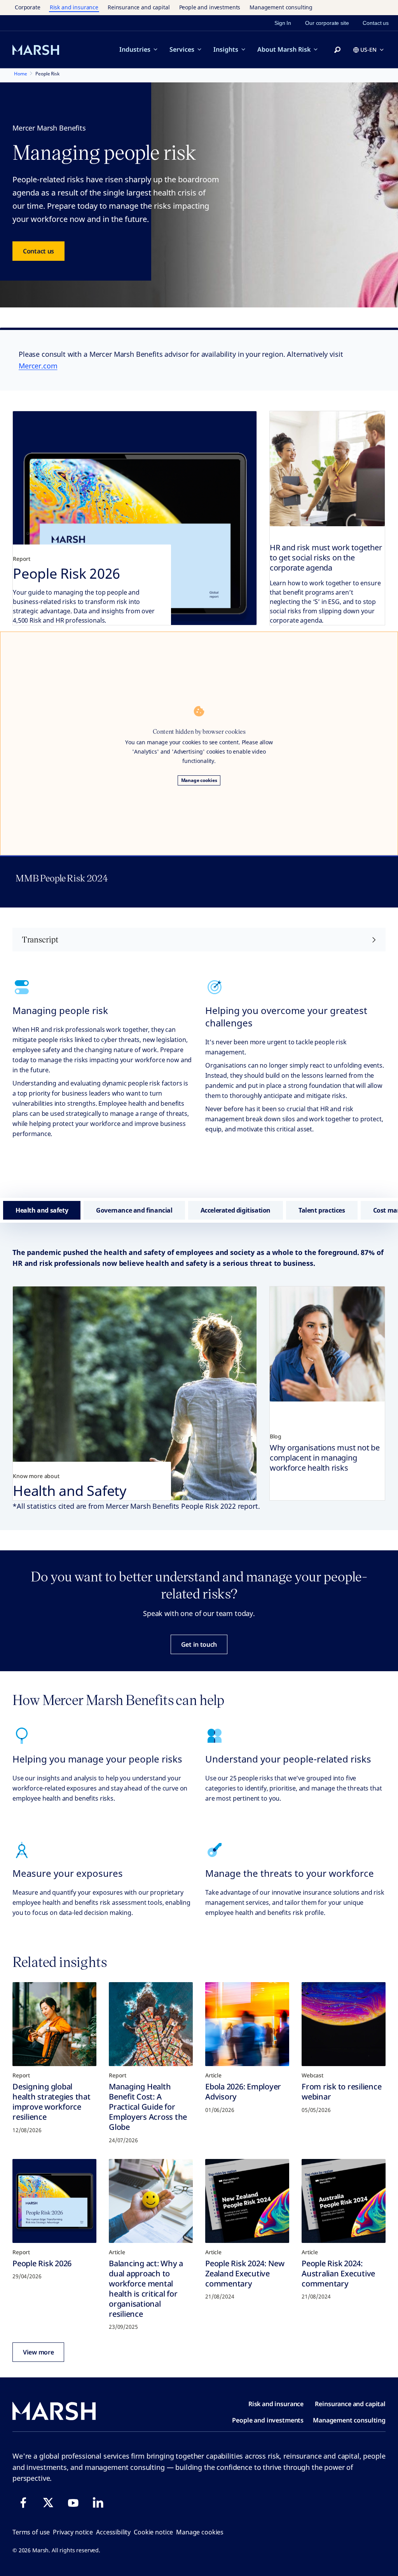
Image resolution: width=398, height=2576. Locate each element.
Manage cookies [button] (200, 2532)
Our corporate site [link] (327, 23)
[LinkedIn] (98, 2503)
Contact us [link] (376, 23)
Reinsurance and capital (139, 7)
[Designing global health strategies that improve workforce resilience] (54, 2024)
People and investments (210, 7)
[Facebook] (23, 2503)
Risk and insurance (74, 7)
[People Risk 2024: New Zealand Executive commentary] (247, 2201)
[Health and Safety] (135, 1393)
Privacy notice (73, 2532)
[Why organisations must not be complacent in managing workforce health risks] (327, 1344)
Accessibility (113, 2532)
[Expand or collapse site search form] (337, 50)
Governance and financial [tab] (134, 1210)
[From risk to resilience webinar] (344, 2024)
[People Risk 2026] (135, 518)
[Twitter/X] (48, 2503)
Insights (226, 49)
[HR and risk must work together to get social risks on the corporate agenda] (327, 469)
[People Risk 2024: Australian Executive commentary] (344, 2201)
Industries (135, 49)
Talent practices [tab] (322, 1210)
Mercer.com (38, 366)
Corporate (28, 7)
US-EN (368, 50)
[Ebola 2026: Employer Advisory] (247, 2024)
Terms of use (31, 2532)
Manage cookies (199, 780)
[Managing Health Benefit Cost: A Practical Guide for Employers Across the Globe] (151, 2024)
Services (182, 49)
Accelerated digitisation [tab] (236, 1210)
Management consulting (281, 7)
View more (38, 2352)
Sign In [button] (283, 23)
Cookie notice (153, 2532)
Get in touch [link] (199, 1644)
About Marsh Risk (284, 49)
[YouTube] (73, 2503)
